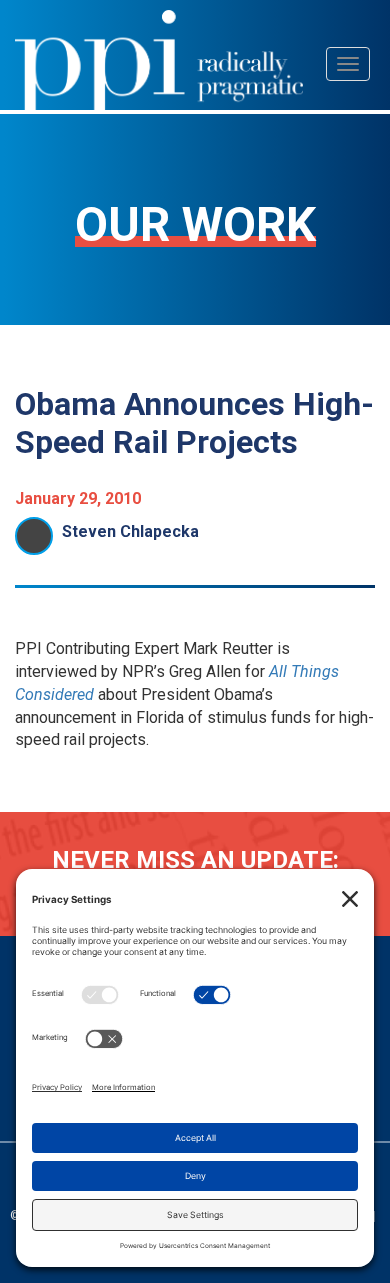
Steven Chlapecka (130, 531)
